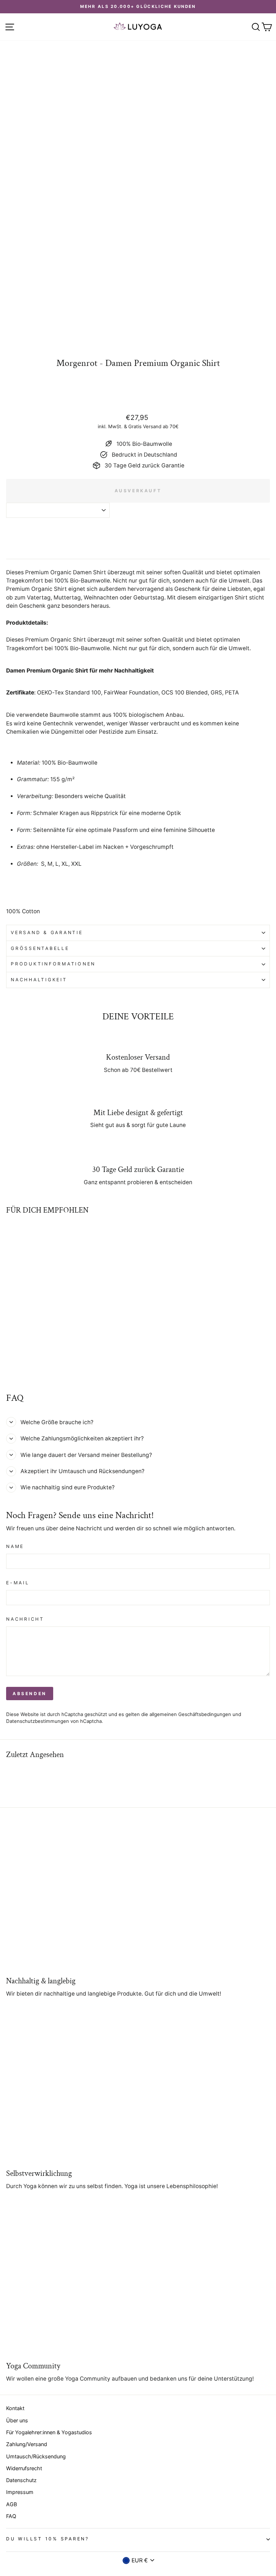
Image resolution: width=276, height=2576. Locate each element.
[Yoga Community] (138, 2281)
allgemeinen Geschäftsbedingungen (190, 1714)
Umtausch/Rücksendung (36, 2456)
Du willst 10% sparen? (48, 2539)
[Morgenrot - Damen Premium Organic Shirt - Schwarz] (10, 1368)
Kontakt (15, 2408)
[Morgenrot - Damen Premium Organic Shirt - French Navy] (27, 1368)
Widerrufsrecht (24, 2468)
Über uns (17, 2420)
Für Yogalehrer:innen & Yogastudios (49, 2432)
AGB (11, 2504)
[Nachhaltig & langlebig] (138, 1896)
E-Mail (18, 1583)
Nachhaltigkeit (39, 980)
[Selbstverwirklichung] (138, 2089)
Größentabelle (40, 948)
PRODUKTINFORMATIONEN (53, 964)
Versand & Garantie (47, 932)
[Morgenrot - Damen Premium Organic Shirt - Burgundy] (19, 1368)
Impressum (20, 2492)
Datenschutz (21, 2480)
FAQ (11, 2516)
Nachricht (25, 1619)
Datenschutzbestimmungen (38, 1721)
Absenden (30, 1694)
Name (15, 1546)
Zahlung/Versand (27, 2444)
